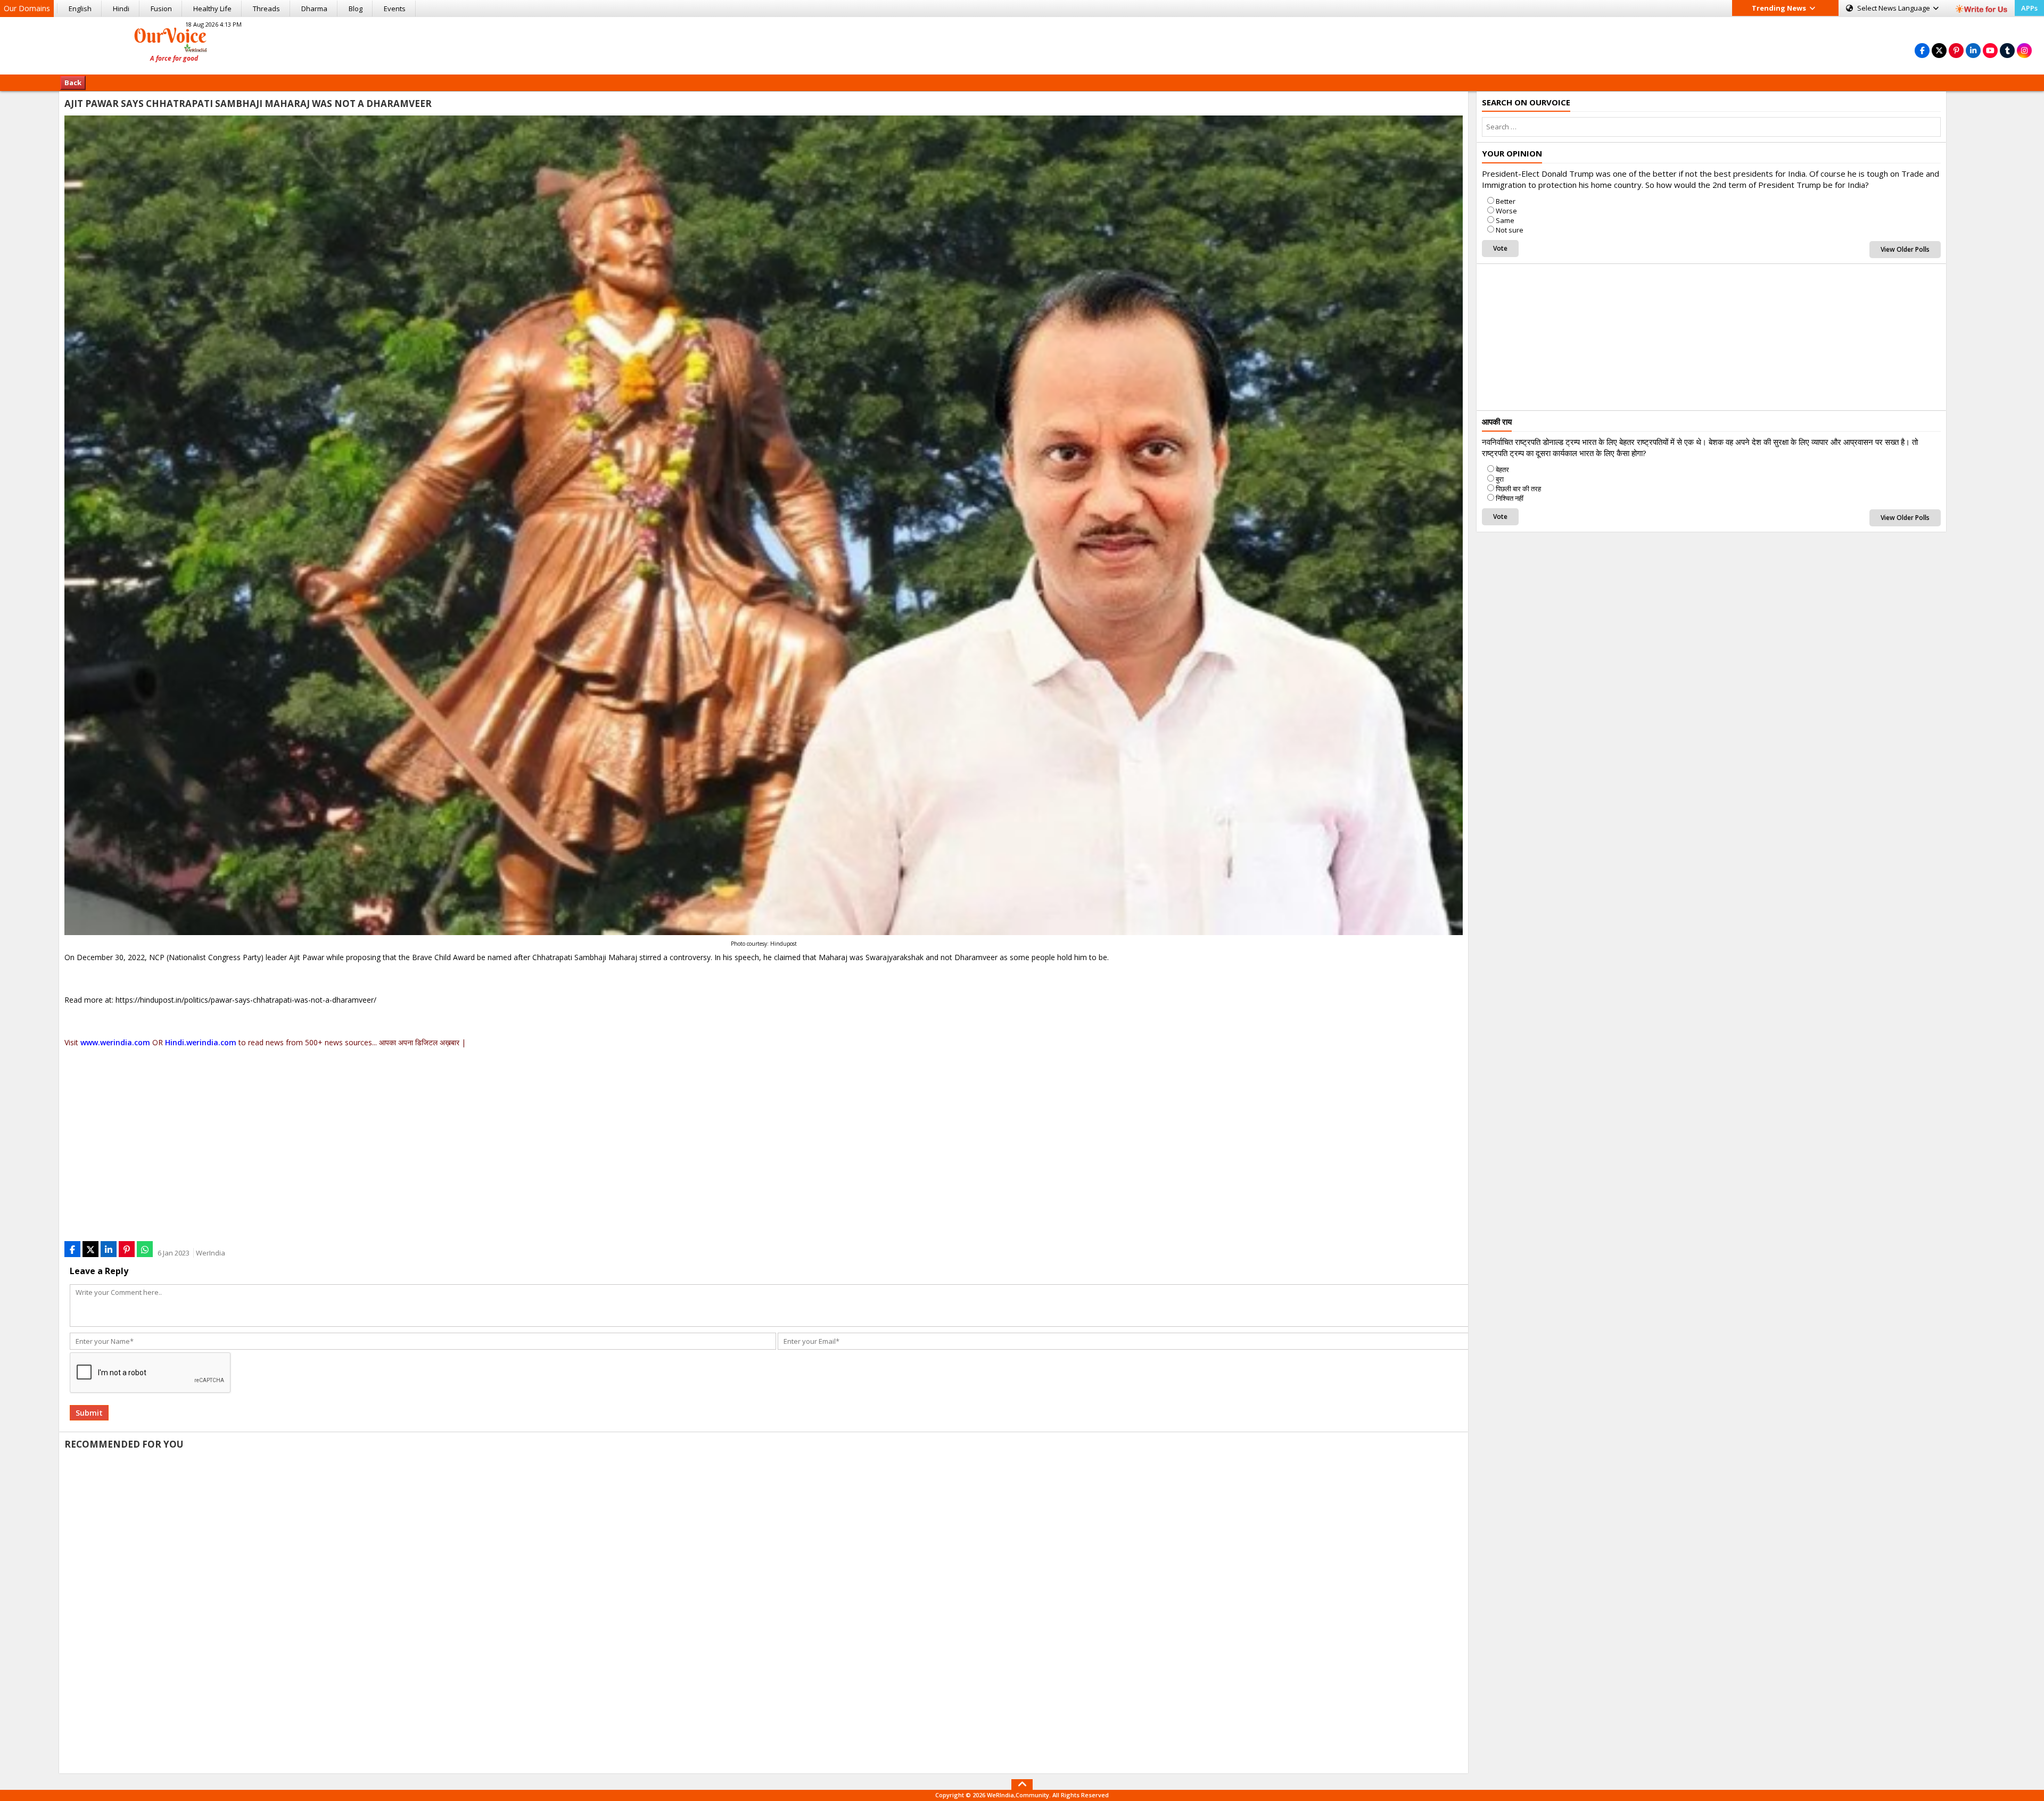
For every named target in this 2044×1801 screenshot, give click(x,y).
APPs (2029, 8)
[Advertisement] (1022, 44)
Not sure (1510, 230)
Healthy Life (212, 9)
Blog (356, 9)
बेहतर (1502, 469)
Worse (1506, 211)
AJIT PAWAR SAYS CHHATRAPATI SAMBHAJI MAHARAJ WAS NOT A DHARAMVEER (248, 104)
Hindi (121, 9)
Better (1506, 201)
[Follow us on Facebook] (1922, 50)
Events (395, 9)
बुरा (1500, 479)
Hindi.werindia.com (201, 1042)
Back (73, 82)
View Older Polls (1905, 249)
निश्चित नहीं (1510, 498)
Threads (266, 9)
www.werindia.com (115, 1042)
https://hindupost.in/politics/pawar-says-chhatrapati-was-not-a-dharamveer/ (246, 1000)
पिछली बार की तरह (1518, 489)
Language (1894, 8)
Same (1505, 220)
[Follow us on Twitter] (1939, 50)
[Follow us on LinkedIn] (1973, 50)
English (80, 9)
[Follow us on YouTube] (1990, 50)
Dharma (314, 9)
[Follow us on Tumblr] (2007, 50)
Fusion (161, 9)
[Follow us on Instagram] (2024, 50)
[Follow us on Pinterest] (1956, 50)
